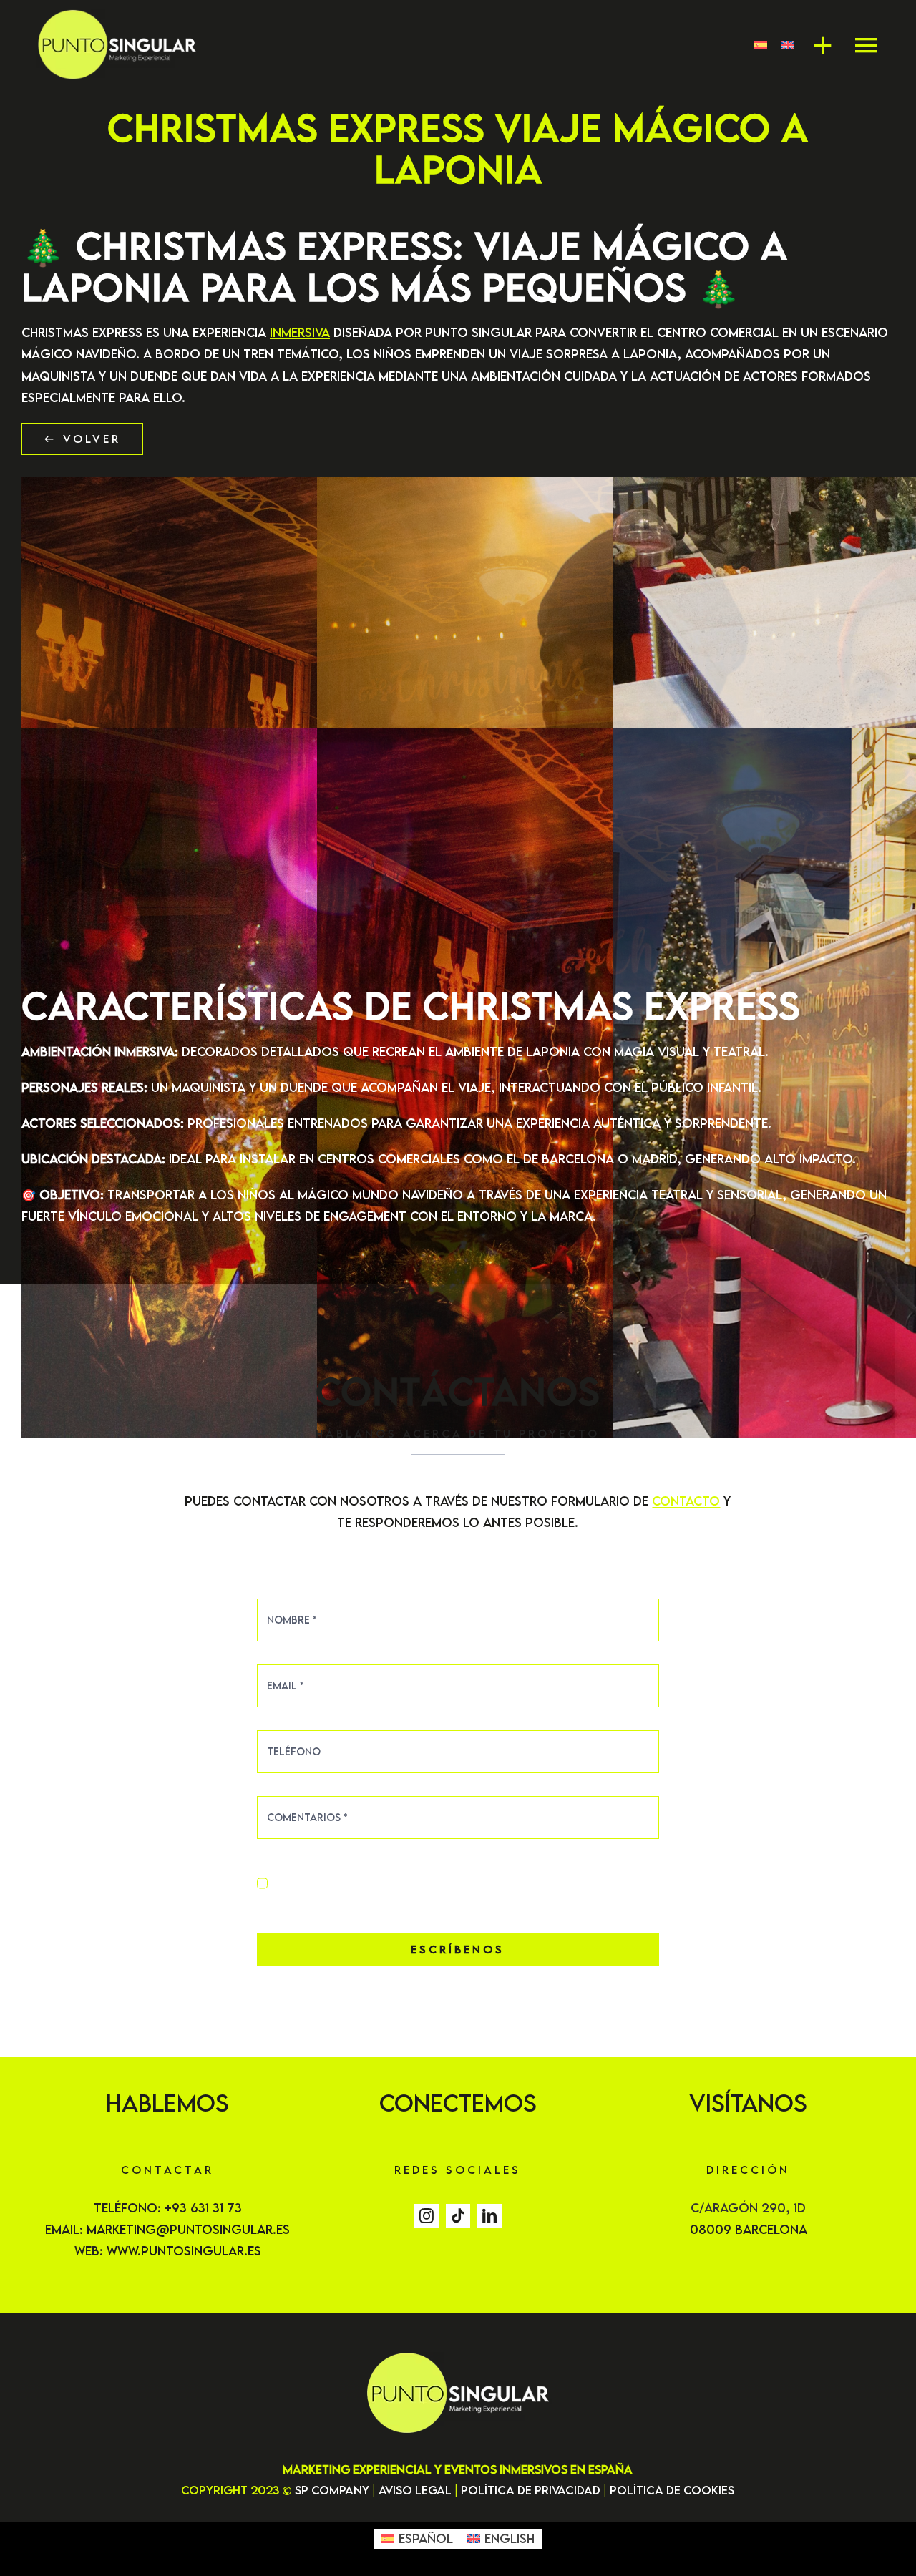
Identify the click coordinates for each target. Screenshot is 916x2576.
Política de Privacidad (531, 2490)
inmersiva (300, 332)
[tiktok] (458, 2216)
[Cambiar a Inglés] (781, 45)
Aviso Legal (415, 2490)
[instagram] (427, 2216)
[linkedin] (489, 2216)
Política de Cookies (672, 2490)
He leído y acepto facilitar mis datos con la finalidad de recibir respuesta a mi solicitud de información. (460, 1883)
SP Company (332, 2490)
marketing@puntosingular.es (188, 2229)
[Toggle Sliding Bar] (816, 45)
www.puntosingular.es (184, 2251)
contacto (686, 1501)
